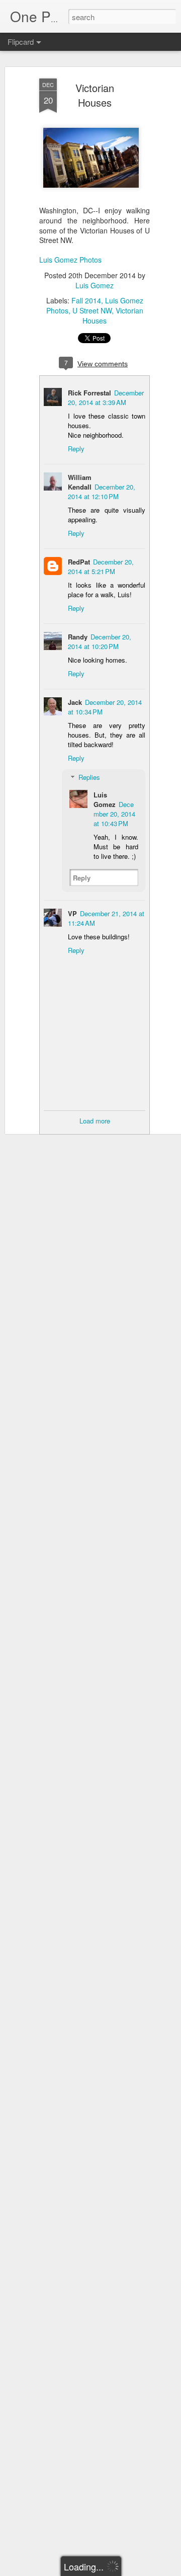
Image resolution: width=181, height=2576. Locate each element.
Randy (78, 637)
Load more (95, 1121)
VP (72, 913)
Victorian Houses (95, 95)
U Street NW (92, 310)
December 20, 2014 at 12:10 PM (102, 492)
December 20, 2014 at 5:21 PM (101, 567)
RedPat (79, 562)
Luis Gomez (95, 285)
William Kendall (80, 482)
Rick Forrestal (89, 393)
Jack (75, 702)
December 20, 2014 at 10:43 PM (114, 814)
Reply (76, 449)
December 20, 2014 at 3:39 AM (106, 397)
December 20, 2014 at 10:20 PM (100, 641)
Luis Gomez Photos (70, 260)
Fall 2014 (86, 300)
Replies (89, 777)
